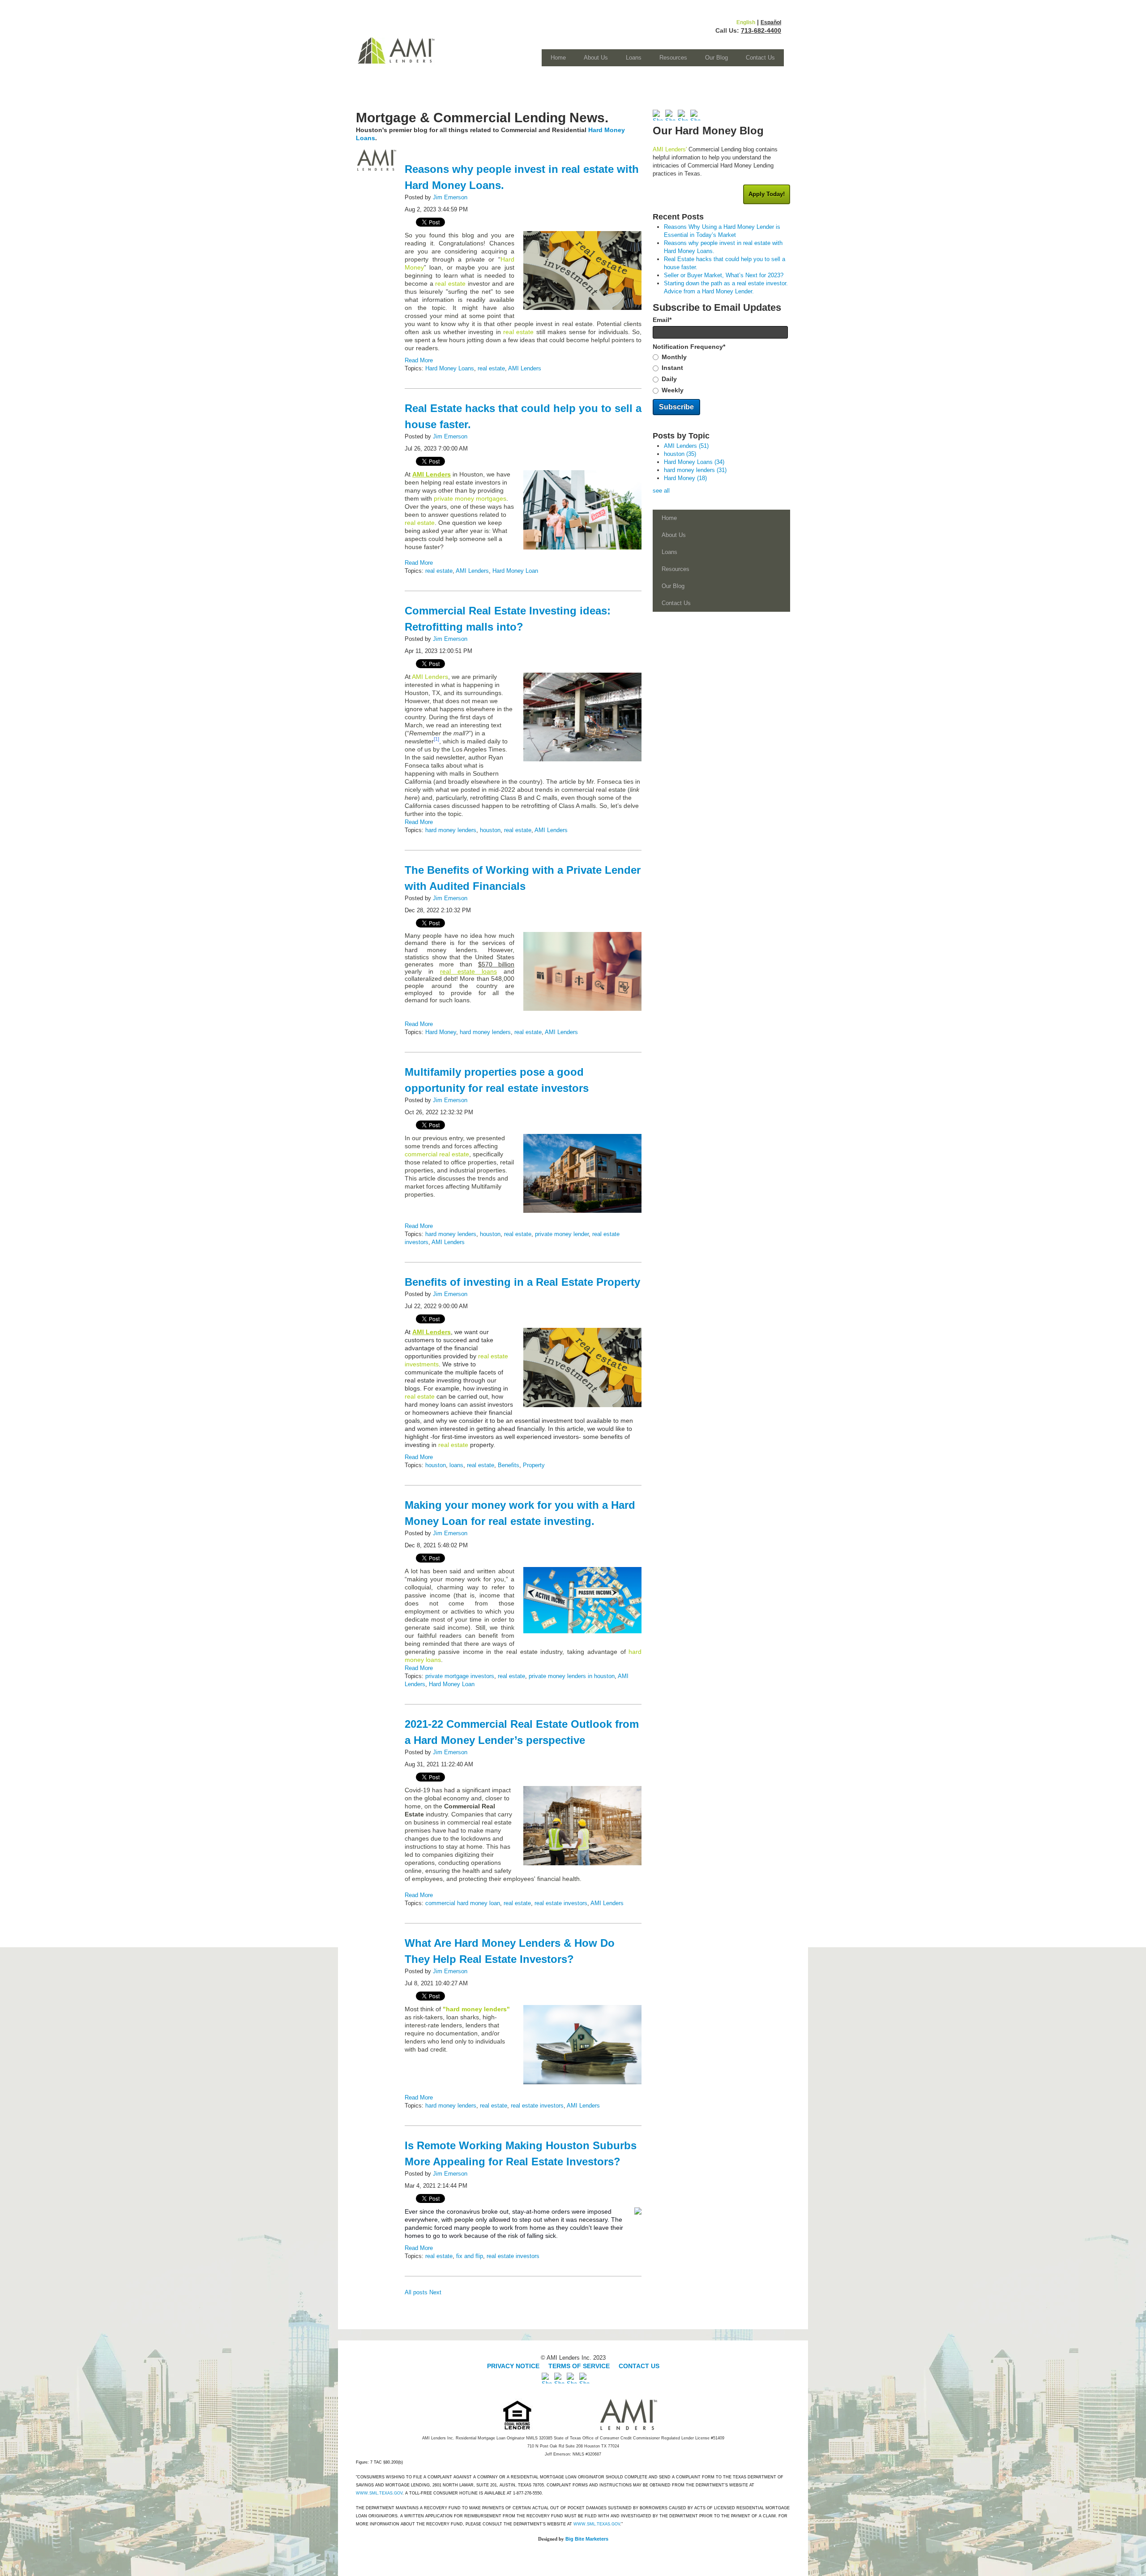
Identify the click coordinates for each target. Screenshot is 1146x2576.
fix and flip (470, 2256)
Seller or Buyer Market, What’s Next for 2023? (724, 275)
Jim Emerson (450, 197)
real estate (491, 368)
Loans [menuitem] (634, 58)
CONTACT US (639, 2366)
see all (661, 491)
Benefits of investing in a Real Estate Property (522, 1282)
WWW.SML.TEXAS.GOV (379, 2493)
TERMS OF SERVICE (579, 2366)
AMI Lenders (525, 368)
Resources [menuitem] (673, 58)
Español (771, 22)
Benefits (509, 1465)
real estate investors (561, 1903)
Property (534, 1465)
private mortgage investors (460, 1676)
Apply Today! (767, 194)
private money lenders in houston (572, 1676)
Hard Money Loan (515, 571)
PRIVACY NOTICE (514, 2366)
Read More (419, 360)
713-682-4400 (761, 30)
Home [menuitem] (558, 58)
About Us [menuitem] (596, 58)
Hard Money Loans (450, 368)
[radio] (721, 357)
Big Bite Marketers (587, 2539)
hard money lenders (451, 830)
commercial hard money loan (463, 1903)
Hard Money (441, 1032)
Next (435, 2292)
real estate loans (468, 971)
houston (490, 830)
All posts (416, 2292)
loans (456, 1465)
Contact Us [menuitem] (760, 58)
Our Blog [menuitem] (716, 58)
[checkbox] (721, 374)
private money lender (562, 1234)
